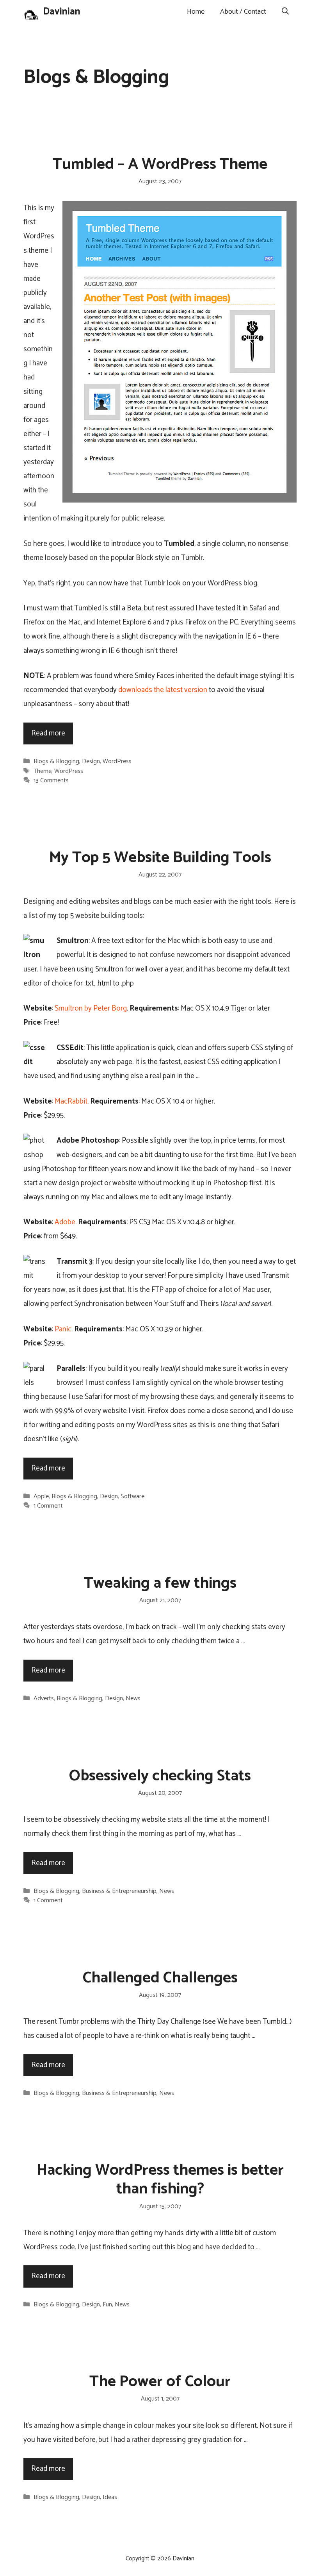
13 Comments (51, 781)
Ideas (110, 2497)
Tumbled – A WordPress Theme (160, 165)
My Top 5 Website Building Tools (160, 858)
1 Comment (48, 1506)
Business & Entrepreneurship (119, 1891)
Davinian (62, 12)
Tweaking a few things (160, 1583)
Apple (41, 1496)
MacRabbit (71, 1101)
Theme (43, 771)
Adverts (44, 1699)
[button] (285, 12)
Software (132, 1496)
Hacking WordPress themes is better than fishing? (160, 2180)
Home (196, 12)
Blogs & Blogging (56, 761)
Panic (63, 1329)
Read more (48, 733)
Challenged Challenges (160, 1978)
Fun (107, 2305)
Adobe (65, 1222)
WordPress (117, 761)
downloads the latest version (163, 690)
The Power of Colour (160, 2382)
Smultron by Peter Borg (91, 1008)
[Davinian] (31, 12)
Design (91, 761)
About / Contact (243, 12)
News (133, 1699)
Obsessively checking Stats (160, 1776)
